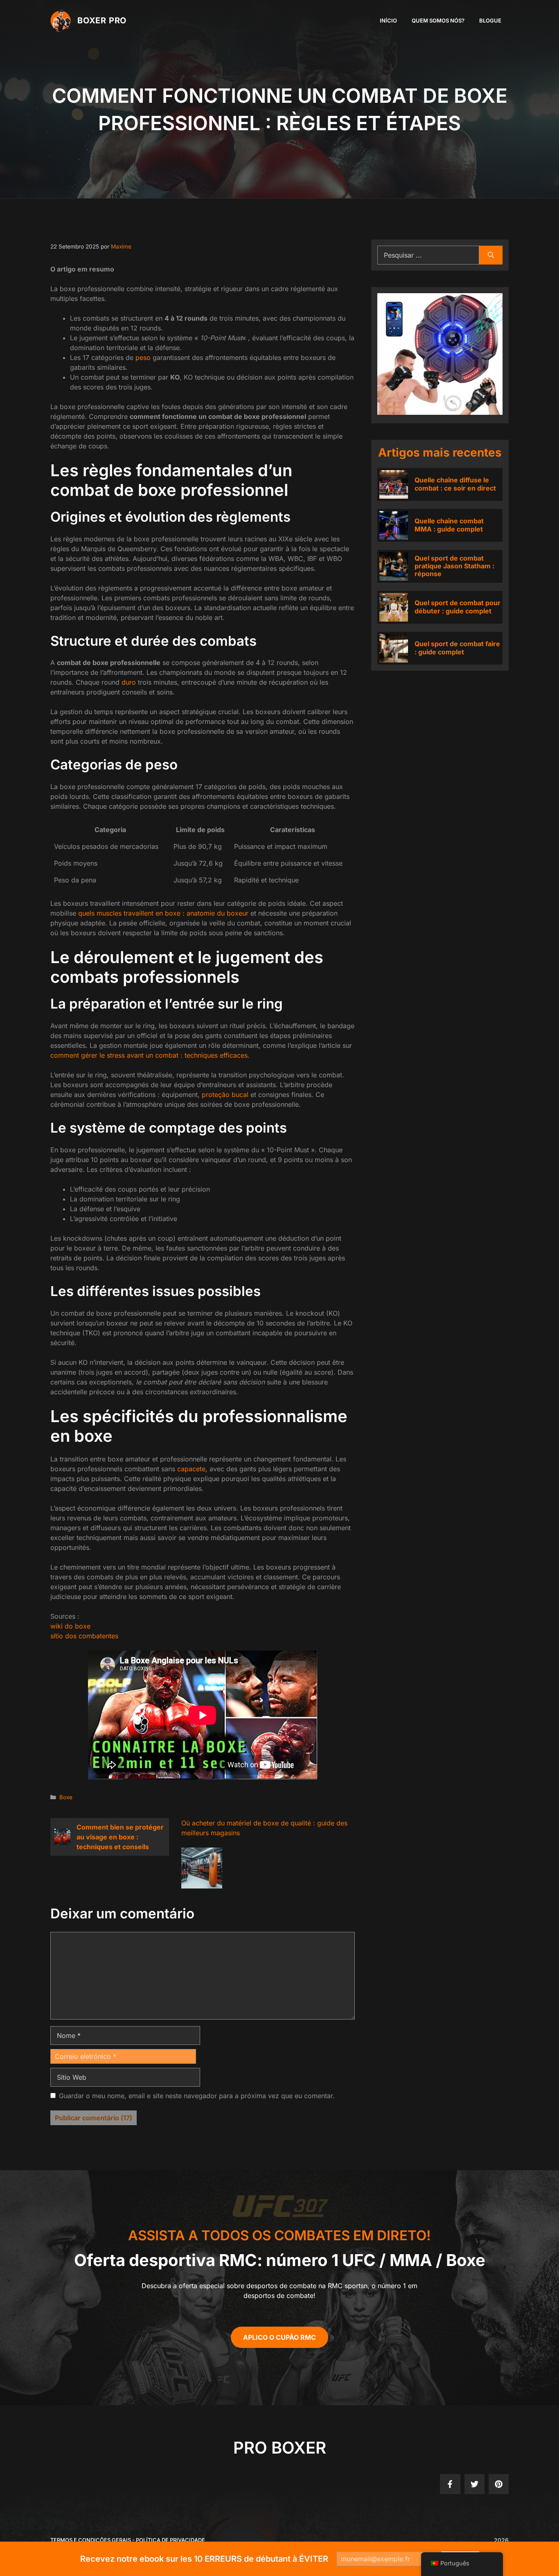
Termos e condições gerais (91, 2540)
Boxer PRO (102, 20)
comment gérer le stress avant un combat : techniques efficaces (149, 1055)
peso (143, 357)
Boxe (66, 1797)
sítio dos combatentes (84, 1636)
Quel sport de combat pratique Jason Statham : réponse (454, 566)
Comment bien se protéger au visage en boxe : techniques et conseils (120, 1837)
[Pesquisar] (491, 255)
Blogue (490, 20)
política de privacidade (170, 2540)
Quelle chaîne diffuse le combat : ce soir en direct (455, 484)
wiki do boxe (70, 1626)
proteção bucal (225, 1095)
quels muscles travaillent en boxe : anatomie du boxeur (163, 913)
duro (129, 682)
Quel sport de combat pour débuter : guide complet (458, 607)
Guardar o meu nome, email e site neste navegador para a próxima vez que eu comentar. (197, 2096)
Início (388, 20)
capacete (191, 1469)
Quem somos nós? (438, 20)
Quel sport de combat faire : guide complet (457, 648)
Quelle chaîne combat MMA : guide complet (449, 525)
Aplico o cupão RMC (279, 2337)
